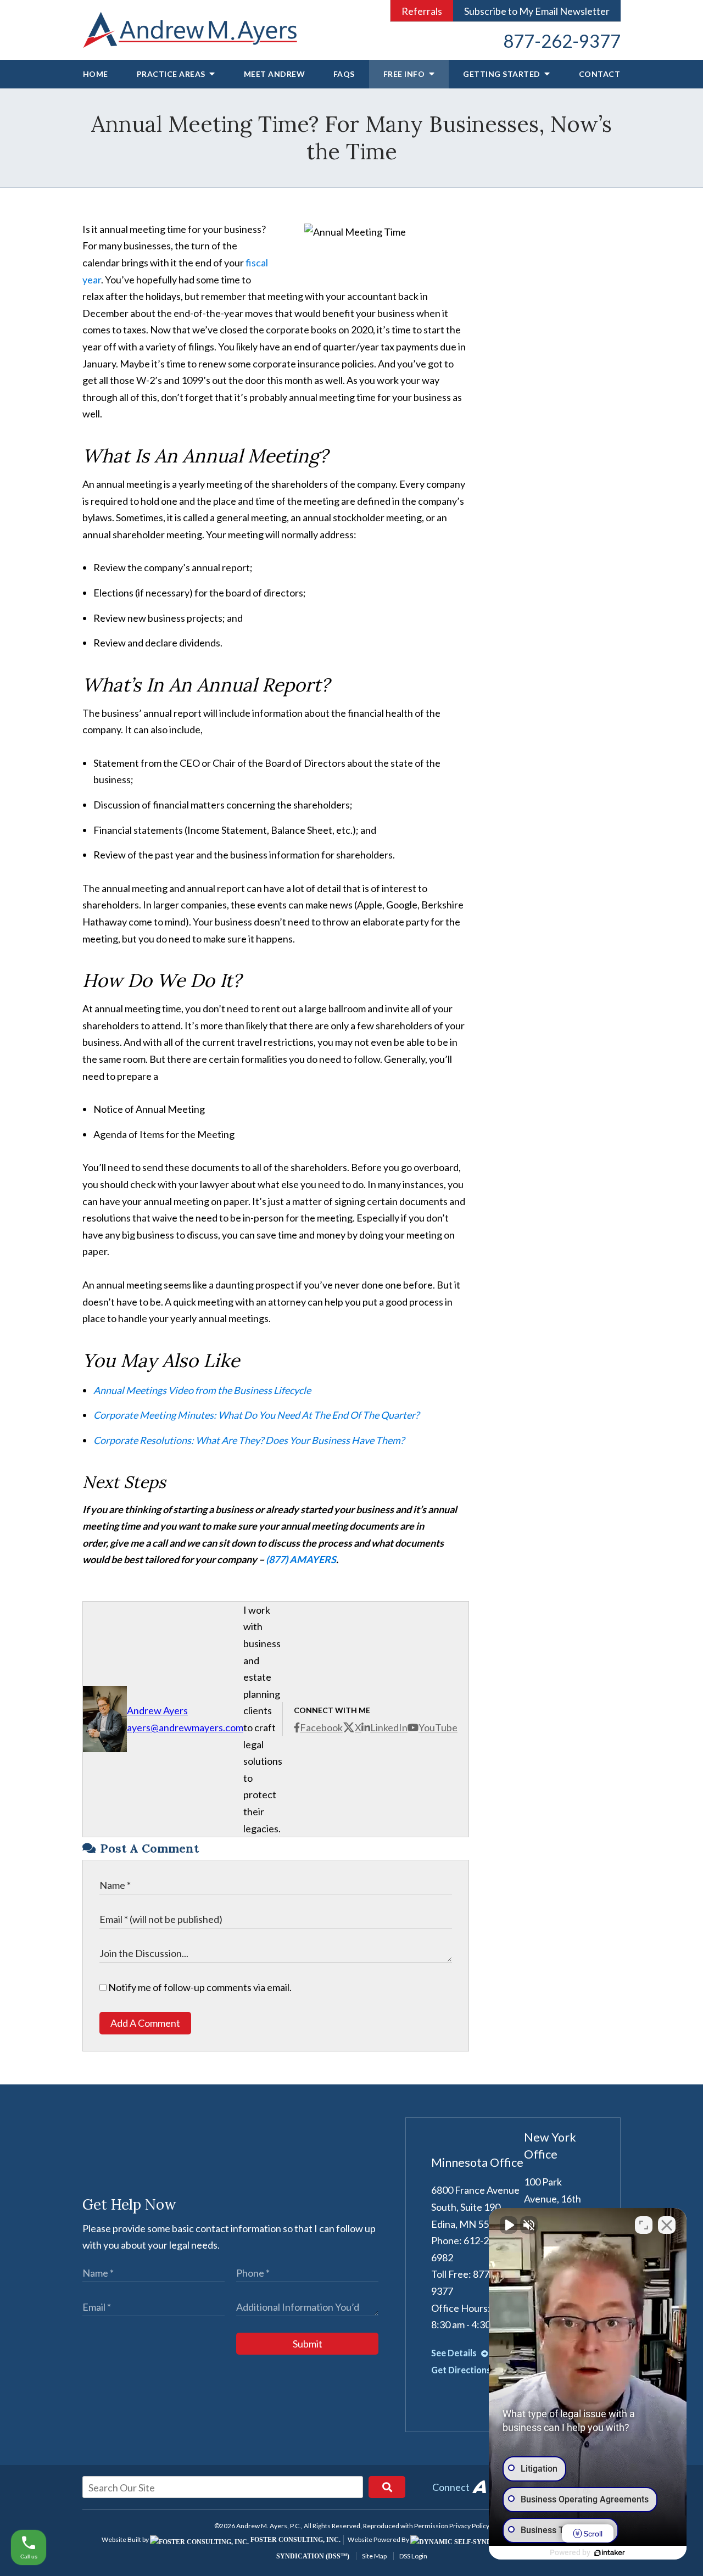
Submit (308, 2344)
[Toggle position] (644, 2225)
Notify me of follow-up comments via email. (199, 1987)
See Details (455, 2353)
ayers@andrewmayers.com (185, 1727)
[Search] (387, 2487)
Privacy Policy (469, 2526)
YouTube (438, 1727)
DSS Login (413, 2556)
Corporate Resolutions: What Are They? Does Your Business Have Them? (249, 1440)
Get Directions (462, 2370)
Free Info (405, 74)
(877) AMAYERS (301, 1559)
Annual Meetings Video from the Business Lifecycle (202, 1390)
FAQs (344, 74)
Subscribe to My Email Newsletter (537, 11)
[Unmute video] (509, 2225)
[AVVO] (479, 2487)
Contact (600, 74)
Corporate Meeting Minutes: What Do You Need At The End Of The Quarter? (256, 1415)
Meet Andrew (275, 74)
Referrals (422, 11)
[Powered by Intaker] (610, 2553)
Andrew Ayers (157, 1710)
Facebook (321, 1727)
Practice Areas (172, 74)
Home (96, 74)
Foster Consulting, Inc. (295, 2540)
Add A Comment (145, 2023)
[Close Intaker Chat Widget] (667, 2225)
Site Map (374, 2556)
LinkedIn (389, 1727)
